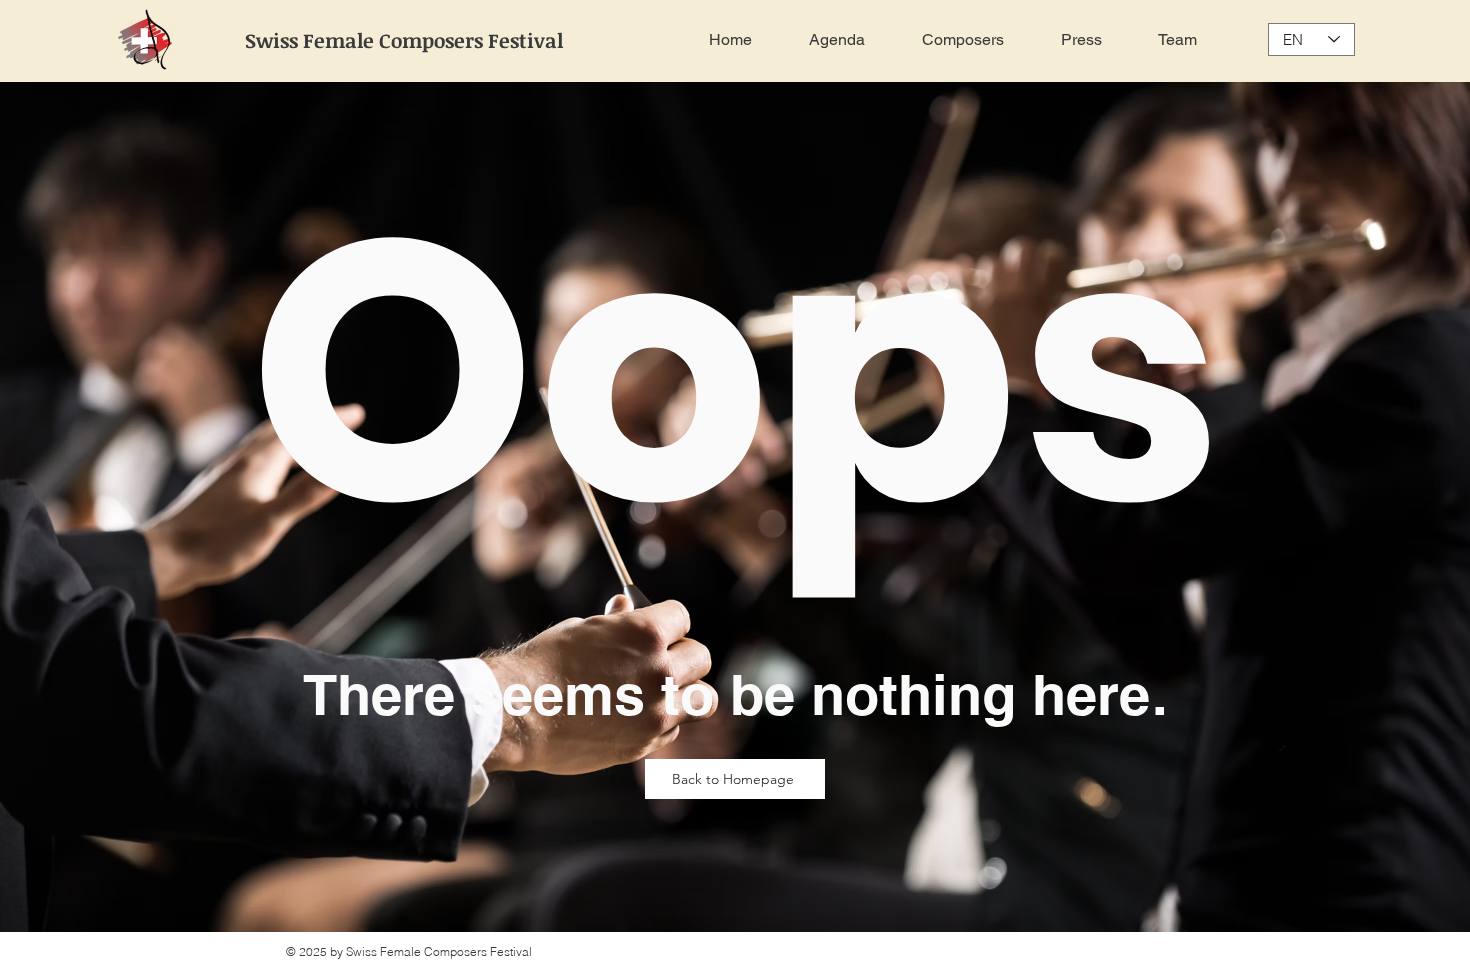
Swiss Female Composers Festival (404, 40)
